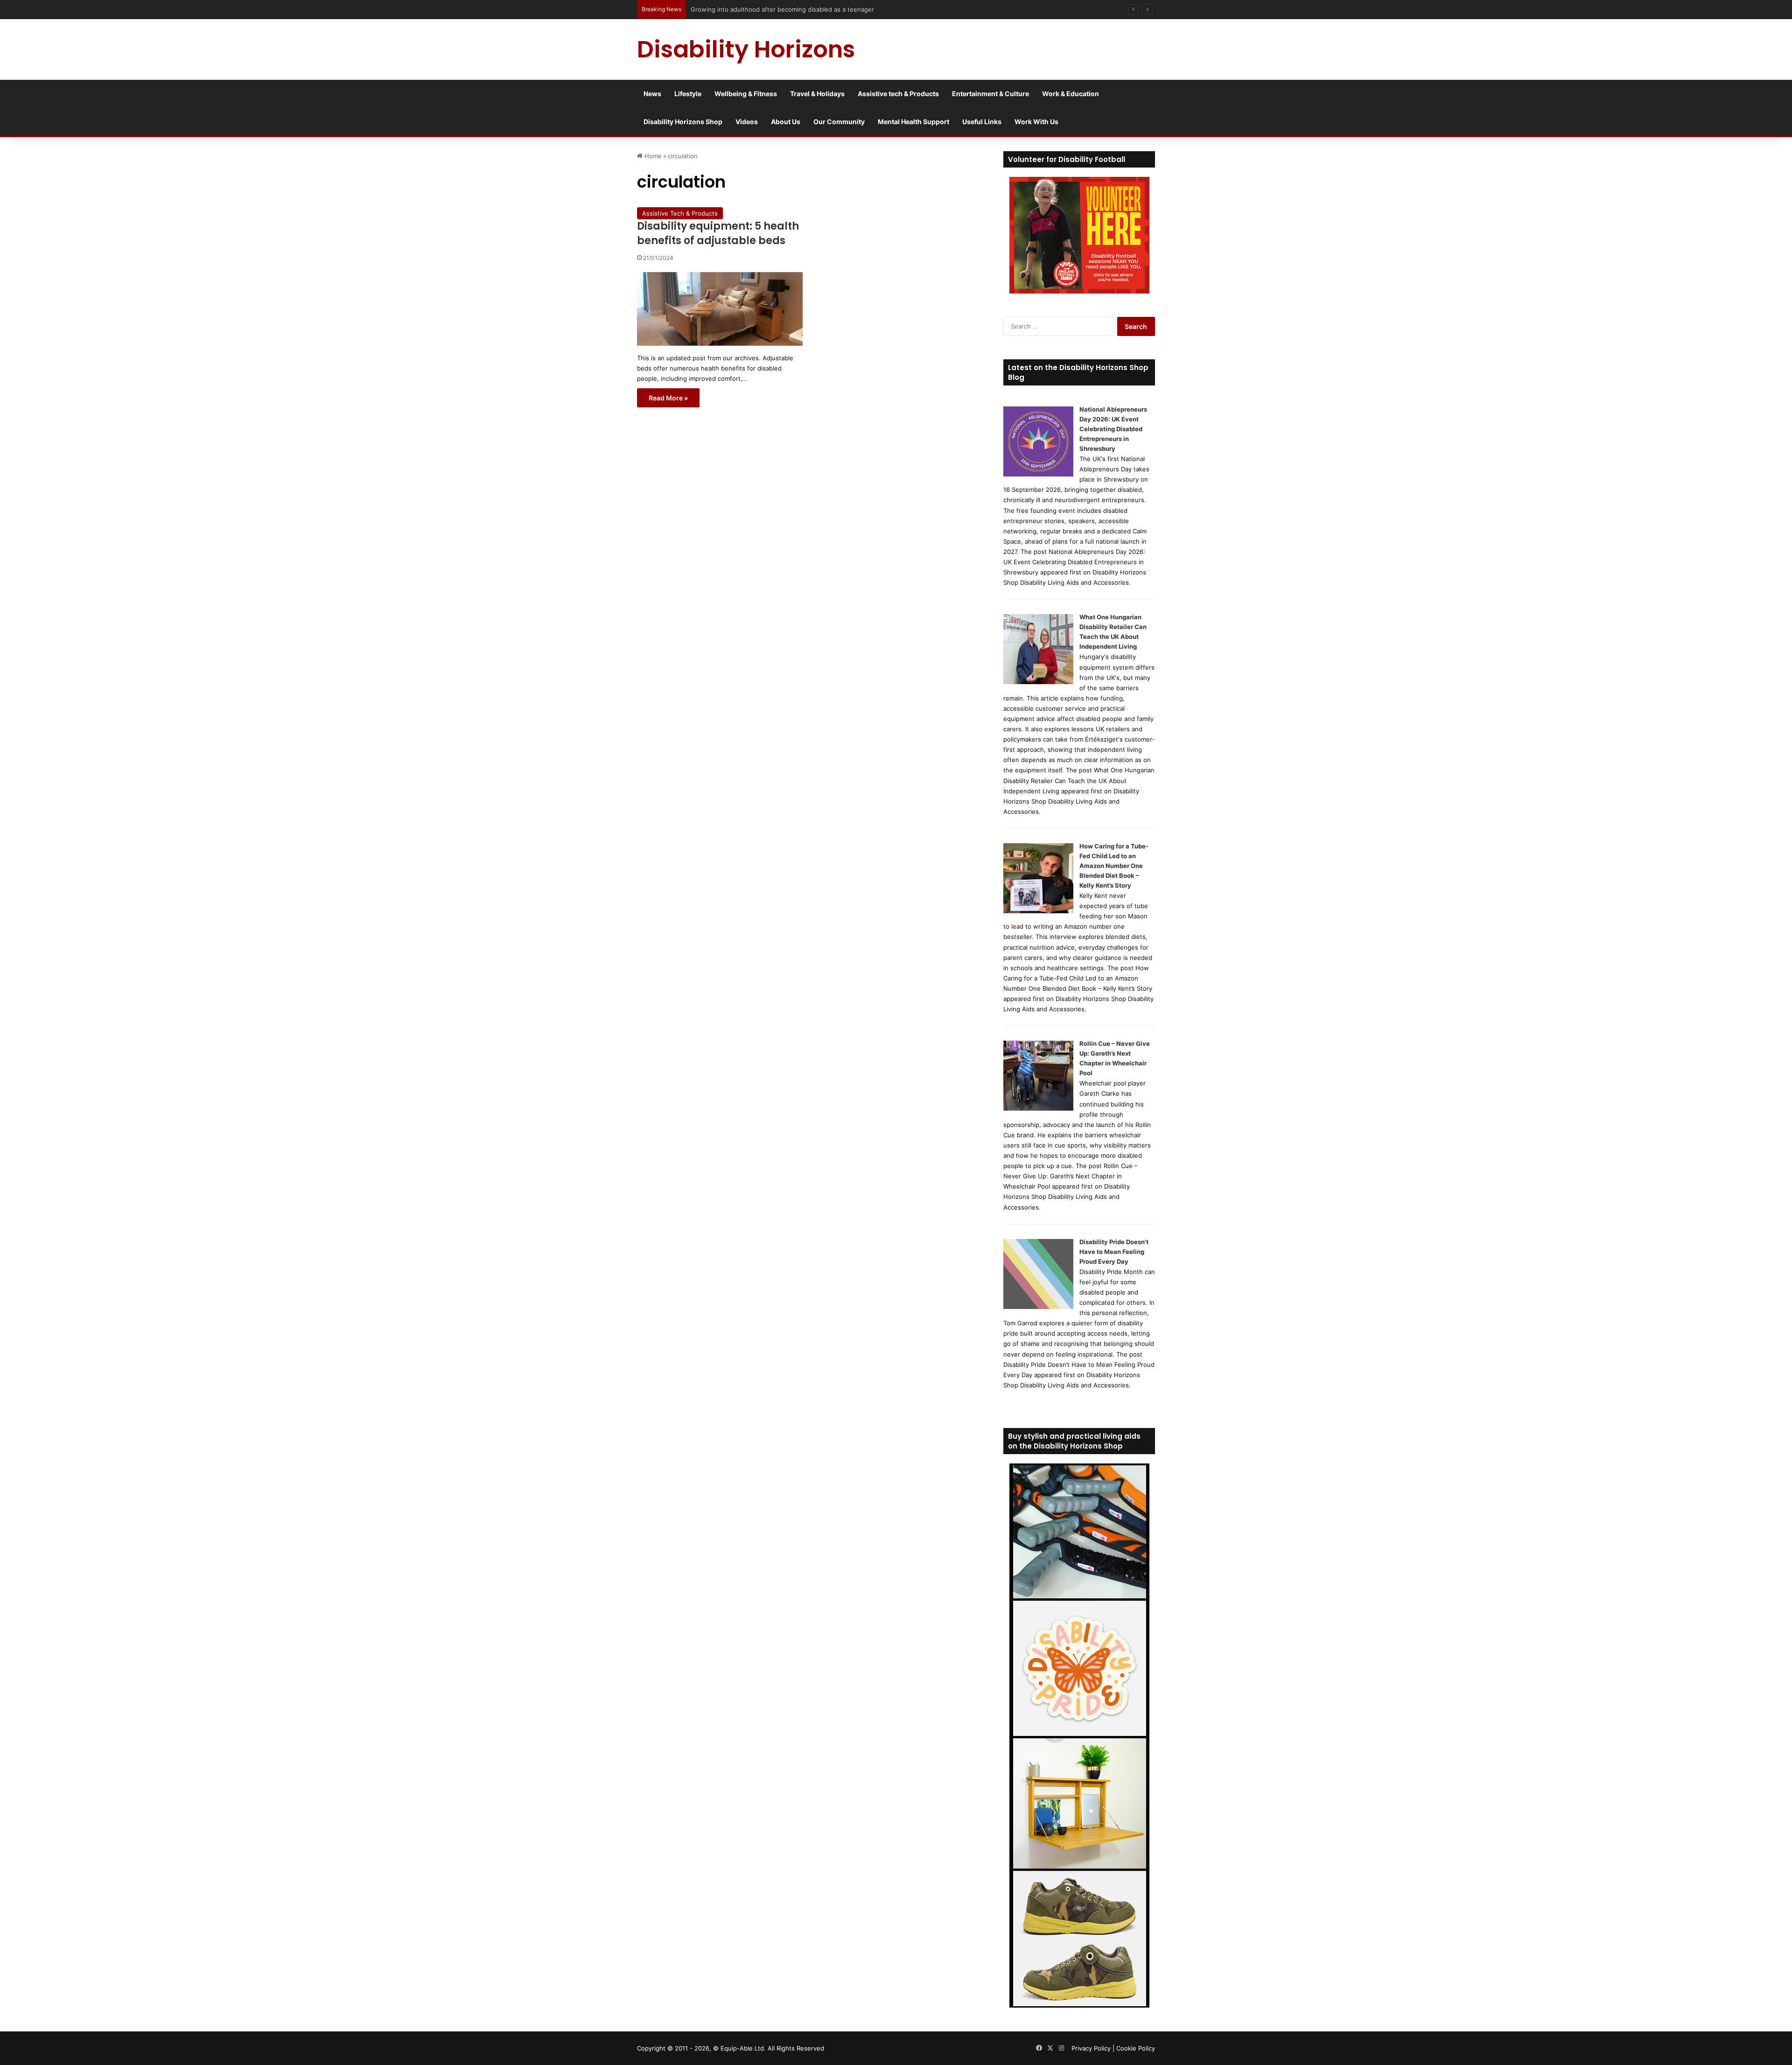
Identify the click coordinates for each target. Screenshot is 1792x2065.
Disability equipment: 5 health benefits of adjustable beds (718, 233)
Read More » (668, 398)
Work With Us (1036, 122)
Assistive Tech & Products (680, 213)
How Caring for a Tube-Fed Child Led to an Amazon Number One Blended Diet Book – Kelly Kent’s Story (1114, 866)
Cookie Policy (1136, 2048)
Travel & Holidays (817, 94)
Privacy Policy (1091, 2048)
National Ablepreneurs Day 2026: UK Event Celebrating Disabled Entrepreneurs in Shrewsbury (1113, 429)
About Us (786, 122)
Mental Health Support (913, 122)
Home (652, 156)
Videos (747, 122)
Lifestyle (688, 94)
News (652, 94)
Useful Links (982, 122)
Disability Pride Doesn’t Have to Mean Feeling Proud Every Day (1114, 1252)
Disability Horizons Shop (683, 122)
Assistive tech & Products (898, 94)
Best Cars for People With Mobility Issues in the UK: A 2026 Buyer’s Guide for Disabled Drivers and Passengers (852, 9)
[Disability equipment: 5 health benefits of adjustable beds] (720, 309)
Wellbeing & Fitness (746, 94)
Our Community (839, 122)
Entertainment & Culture (990, 94)
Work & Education (1071, 94)
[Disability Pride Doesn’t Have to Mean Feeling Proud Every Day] (1038, 1307)
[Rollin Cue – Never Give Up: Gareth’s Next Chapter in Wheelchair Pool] (1038, 1108)
